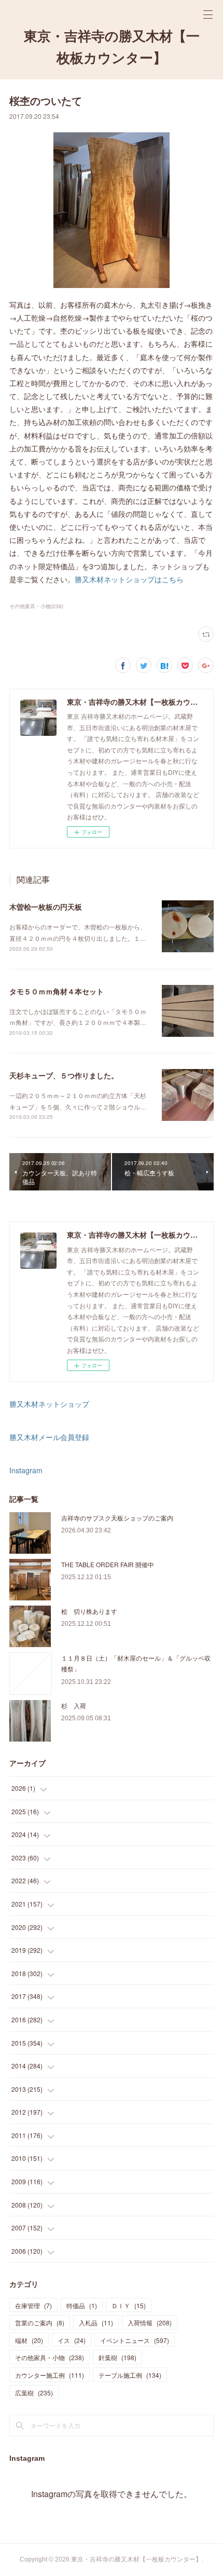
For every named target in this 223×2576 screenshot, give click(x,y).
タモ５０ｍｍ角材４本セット (57, 991)
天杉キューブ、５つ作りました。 (64, 1075)
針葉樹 (117, 2357)
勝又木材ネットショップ (49, 1404)
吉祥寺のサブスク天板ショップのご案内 (117, 1518)
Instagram (26, 1470)
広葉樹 (34, 2393)
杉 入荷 (74, 1705)
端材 (29, 2340)
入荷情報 (150, 2322)
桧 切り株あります (89, 1611)
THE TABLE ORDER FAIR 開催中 (108, 1564)
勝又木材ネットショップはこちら (129, 579)
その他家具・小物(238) (36, 606)
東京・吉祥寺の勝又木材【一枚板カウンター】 (112, 47)
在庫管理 (33, 2305)
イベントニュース (135, 2340)
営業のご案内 (40, 2322)
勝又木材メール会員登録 (49, 1437)
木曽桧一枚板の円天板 (46, 907)
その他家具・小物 (50, 2357)
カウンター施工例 (50, 2375)
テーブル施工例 (130, 2375)
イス (72, 2340)
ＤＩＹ (129, 2305)
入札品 (96, 2322)
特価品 (82, 2305)
